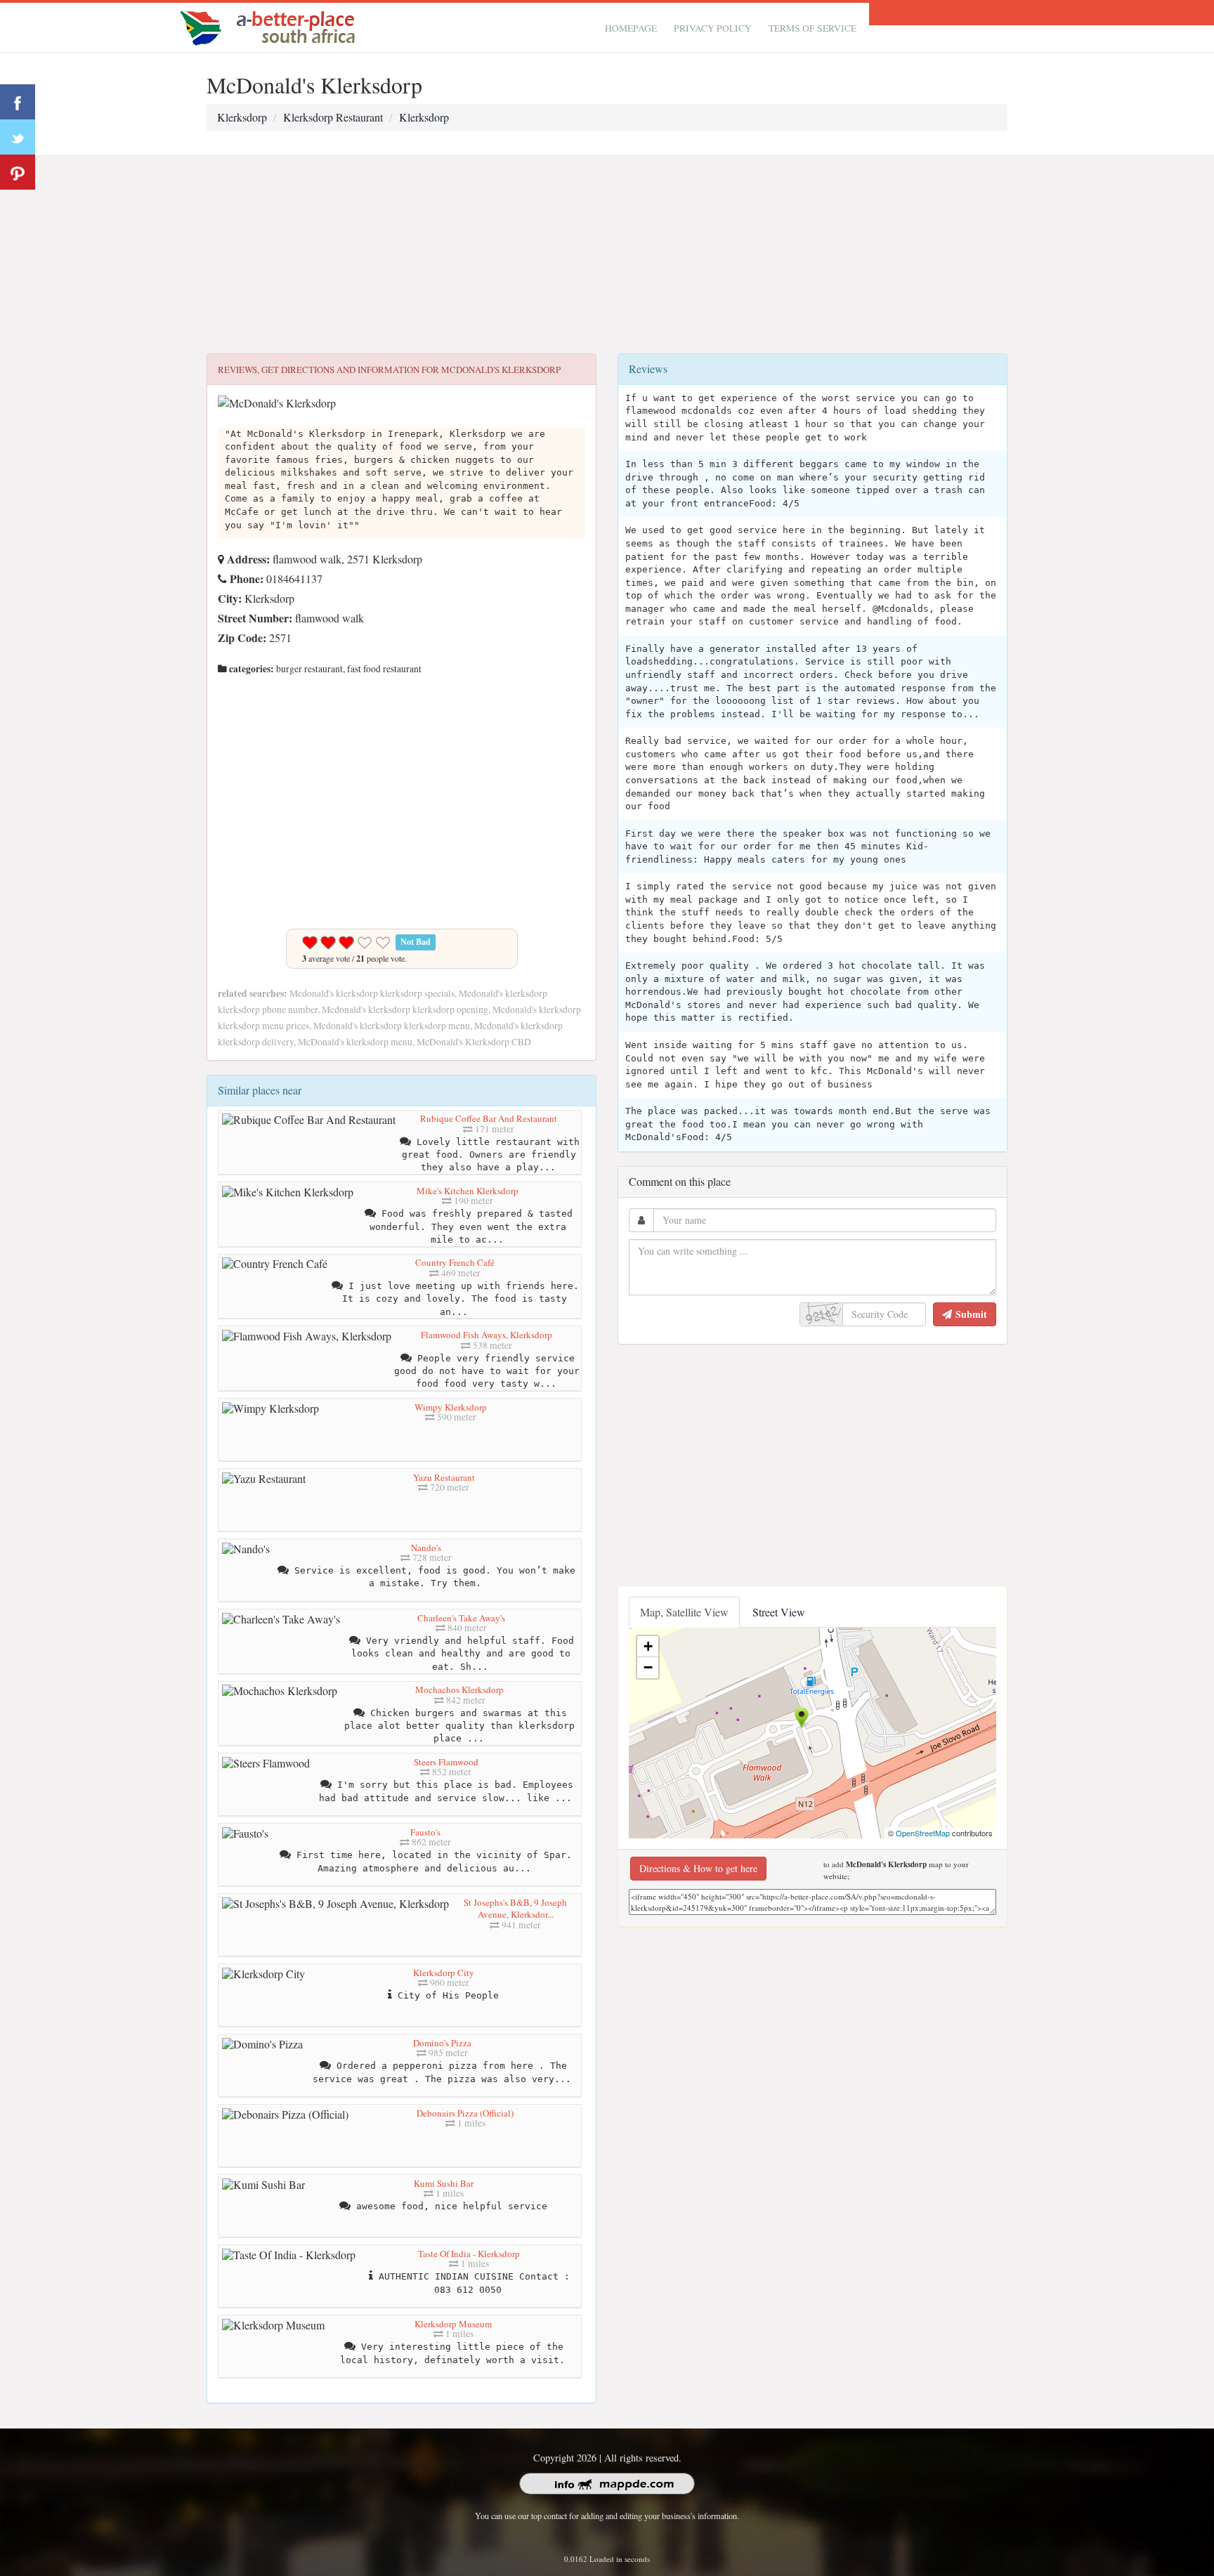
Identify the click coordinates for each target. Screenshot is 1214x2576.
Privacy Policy (713, 28)
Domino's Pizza (442, 2043)
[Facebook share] (18, 102)
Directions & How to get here (698, 1868)
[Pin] (18, 172)
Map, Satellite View (684, 1612)
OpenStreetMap (923, 1833)
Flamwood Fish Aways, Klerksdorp (487, 1335)
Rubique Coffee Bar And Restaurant (489, 1118)
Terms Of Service (812, 28)
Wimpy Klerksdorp (451, 1407)
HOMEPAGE (631, 28)
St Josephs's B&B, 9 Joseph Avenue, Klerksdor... (515, 1909)
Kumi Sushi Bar (444, 2183)
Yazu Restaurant (444, 1477)
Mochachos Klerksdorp (459, 1689)
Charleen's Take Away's (461, 1618)
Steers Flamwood (446, 1762)
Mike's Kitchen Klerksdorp (468, 1191)
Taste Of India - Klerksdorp (469, 2254)
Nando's (426, 1548)
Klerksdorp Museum (453, 2324)
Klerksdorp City (444, 1973)
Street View (779, 1612)
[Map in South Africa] (271, 26)
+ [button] (648, 1646)
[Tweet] (18, 137)
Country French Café (455, 1262)
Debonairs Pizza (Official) (465, 2113)
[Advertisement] (607, 255)
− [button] (648, 1667)
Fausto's (425, 1832)
